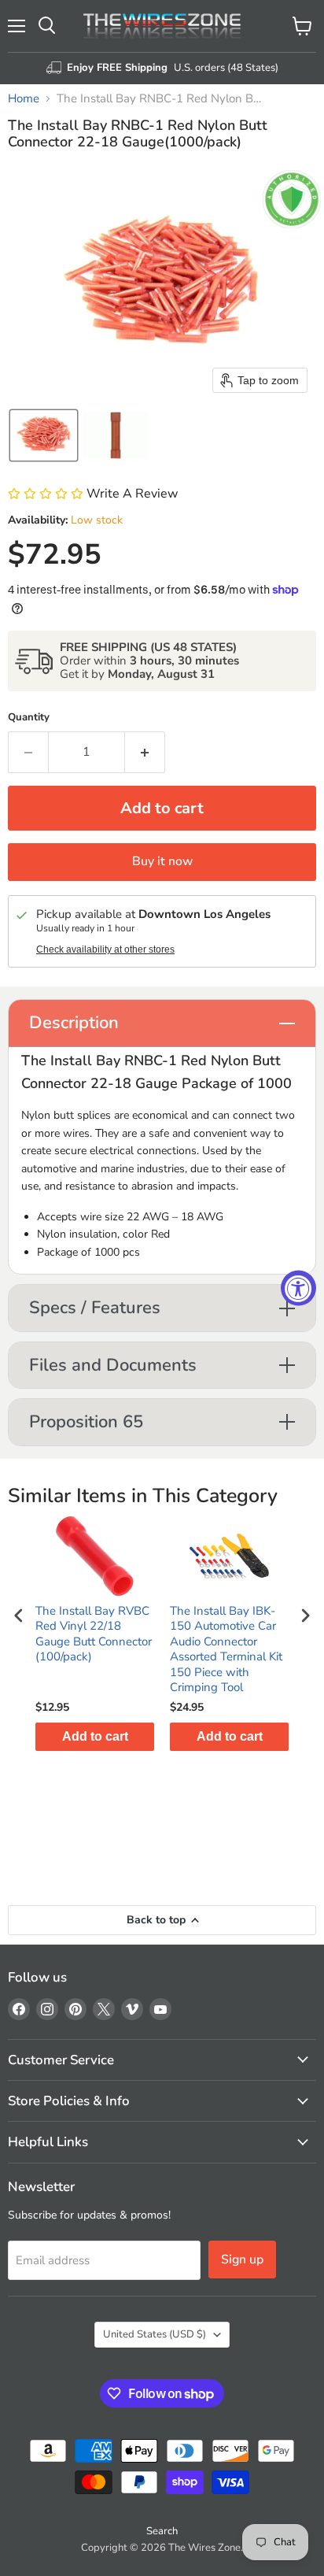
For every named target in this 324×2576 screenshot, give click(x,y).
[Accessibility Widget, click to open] (298, 1288)
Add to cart (95, 1736)
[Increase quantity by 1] (145, 752)
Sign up (242, 2260)
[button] (44, 435)
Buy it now (162, 861)
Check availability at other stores (105, 949)
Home (24, 99)
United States (155, 2334)
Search (162, 2531)
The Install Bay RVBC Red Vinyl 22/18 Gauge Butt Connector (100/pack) (94, 1634)
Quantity (29, 718)
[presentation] (19, 1615)
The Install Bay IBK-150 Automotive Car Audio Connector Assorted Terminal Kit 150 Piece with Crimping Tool (226, 1650)
